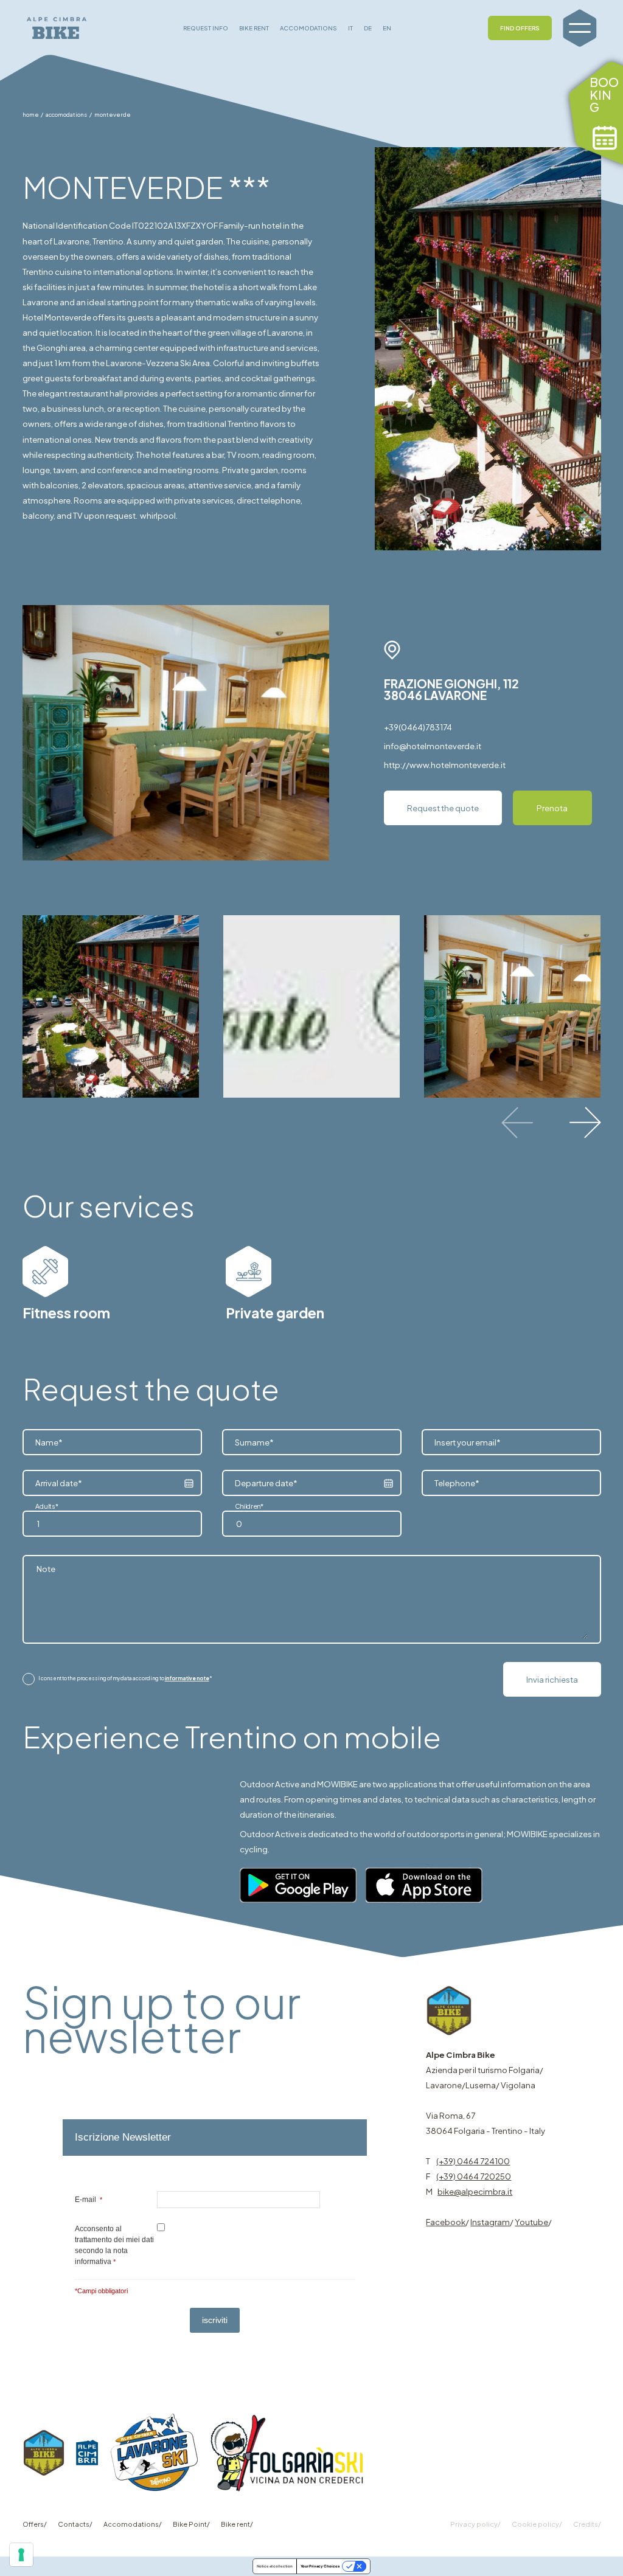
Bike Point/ (191, 2524)
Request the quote (443, 808)
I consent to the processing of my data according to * (125, 1678)
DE (368, 28)
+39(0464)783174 (418, 727)
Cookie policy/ (537, 2524)
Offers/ (35, 2524)
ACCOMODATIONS (308, 28)
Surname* (254, 1442)
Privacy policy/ (475, 2524)
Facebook (446, 2222)
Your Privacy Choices (320, 2566)
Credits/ (587, 2524)
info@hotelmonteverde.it (433, 746)
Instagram (490, 2222)
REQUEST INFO (206, 28)
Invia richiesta (552, 1679)
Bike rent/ (237, 2524)
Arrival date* (59, 1483)
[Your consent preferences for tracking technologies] (21, 2555)
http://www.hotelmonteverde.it (445, 765)
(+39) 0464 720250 (474, 2176)
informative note (187, 1678)
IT (350, 28)
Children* (249, 1506)
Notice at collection (275, 2566)
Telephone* (457, 1483)
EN (387, 28)
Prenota (552, 808)
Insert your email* (468, 1442)
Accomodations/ (133, 2524)
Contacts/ (75, 2524)
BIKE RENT (254, 28)
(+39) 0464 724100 (473, 2161)
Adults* (47, 1506)
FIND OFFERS (520, 28)
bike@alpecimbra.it (475, 2191)
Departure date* (266, 1483)
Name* (49, 1442)
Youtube (531, 2222)
